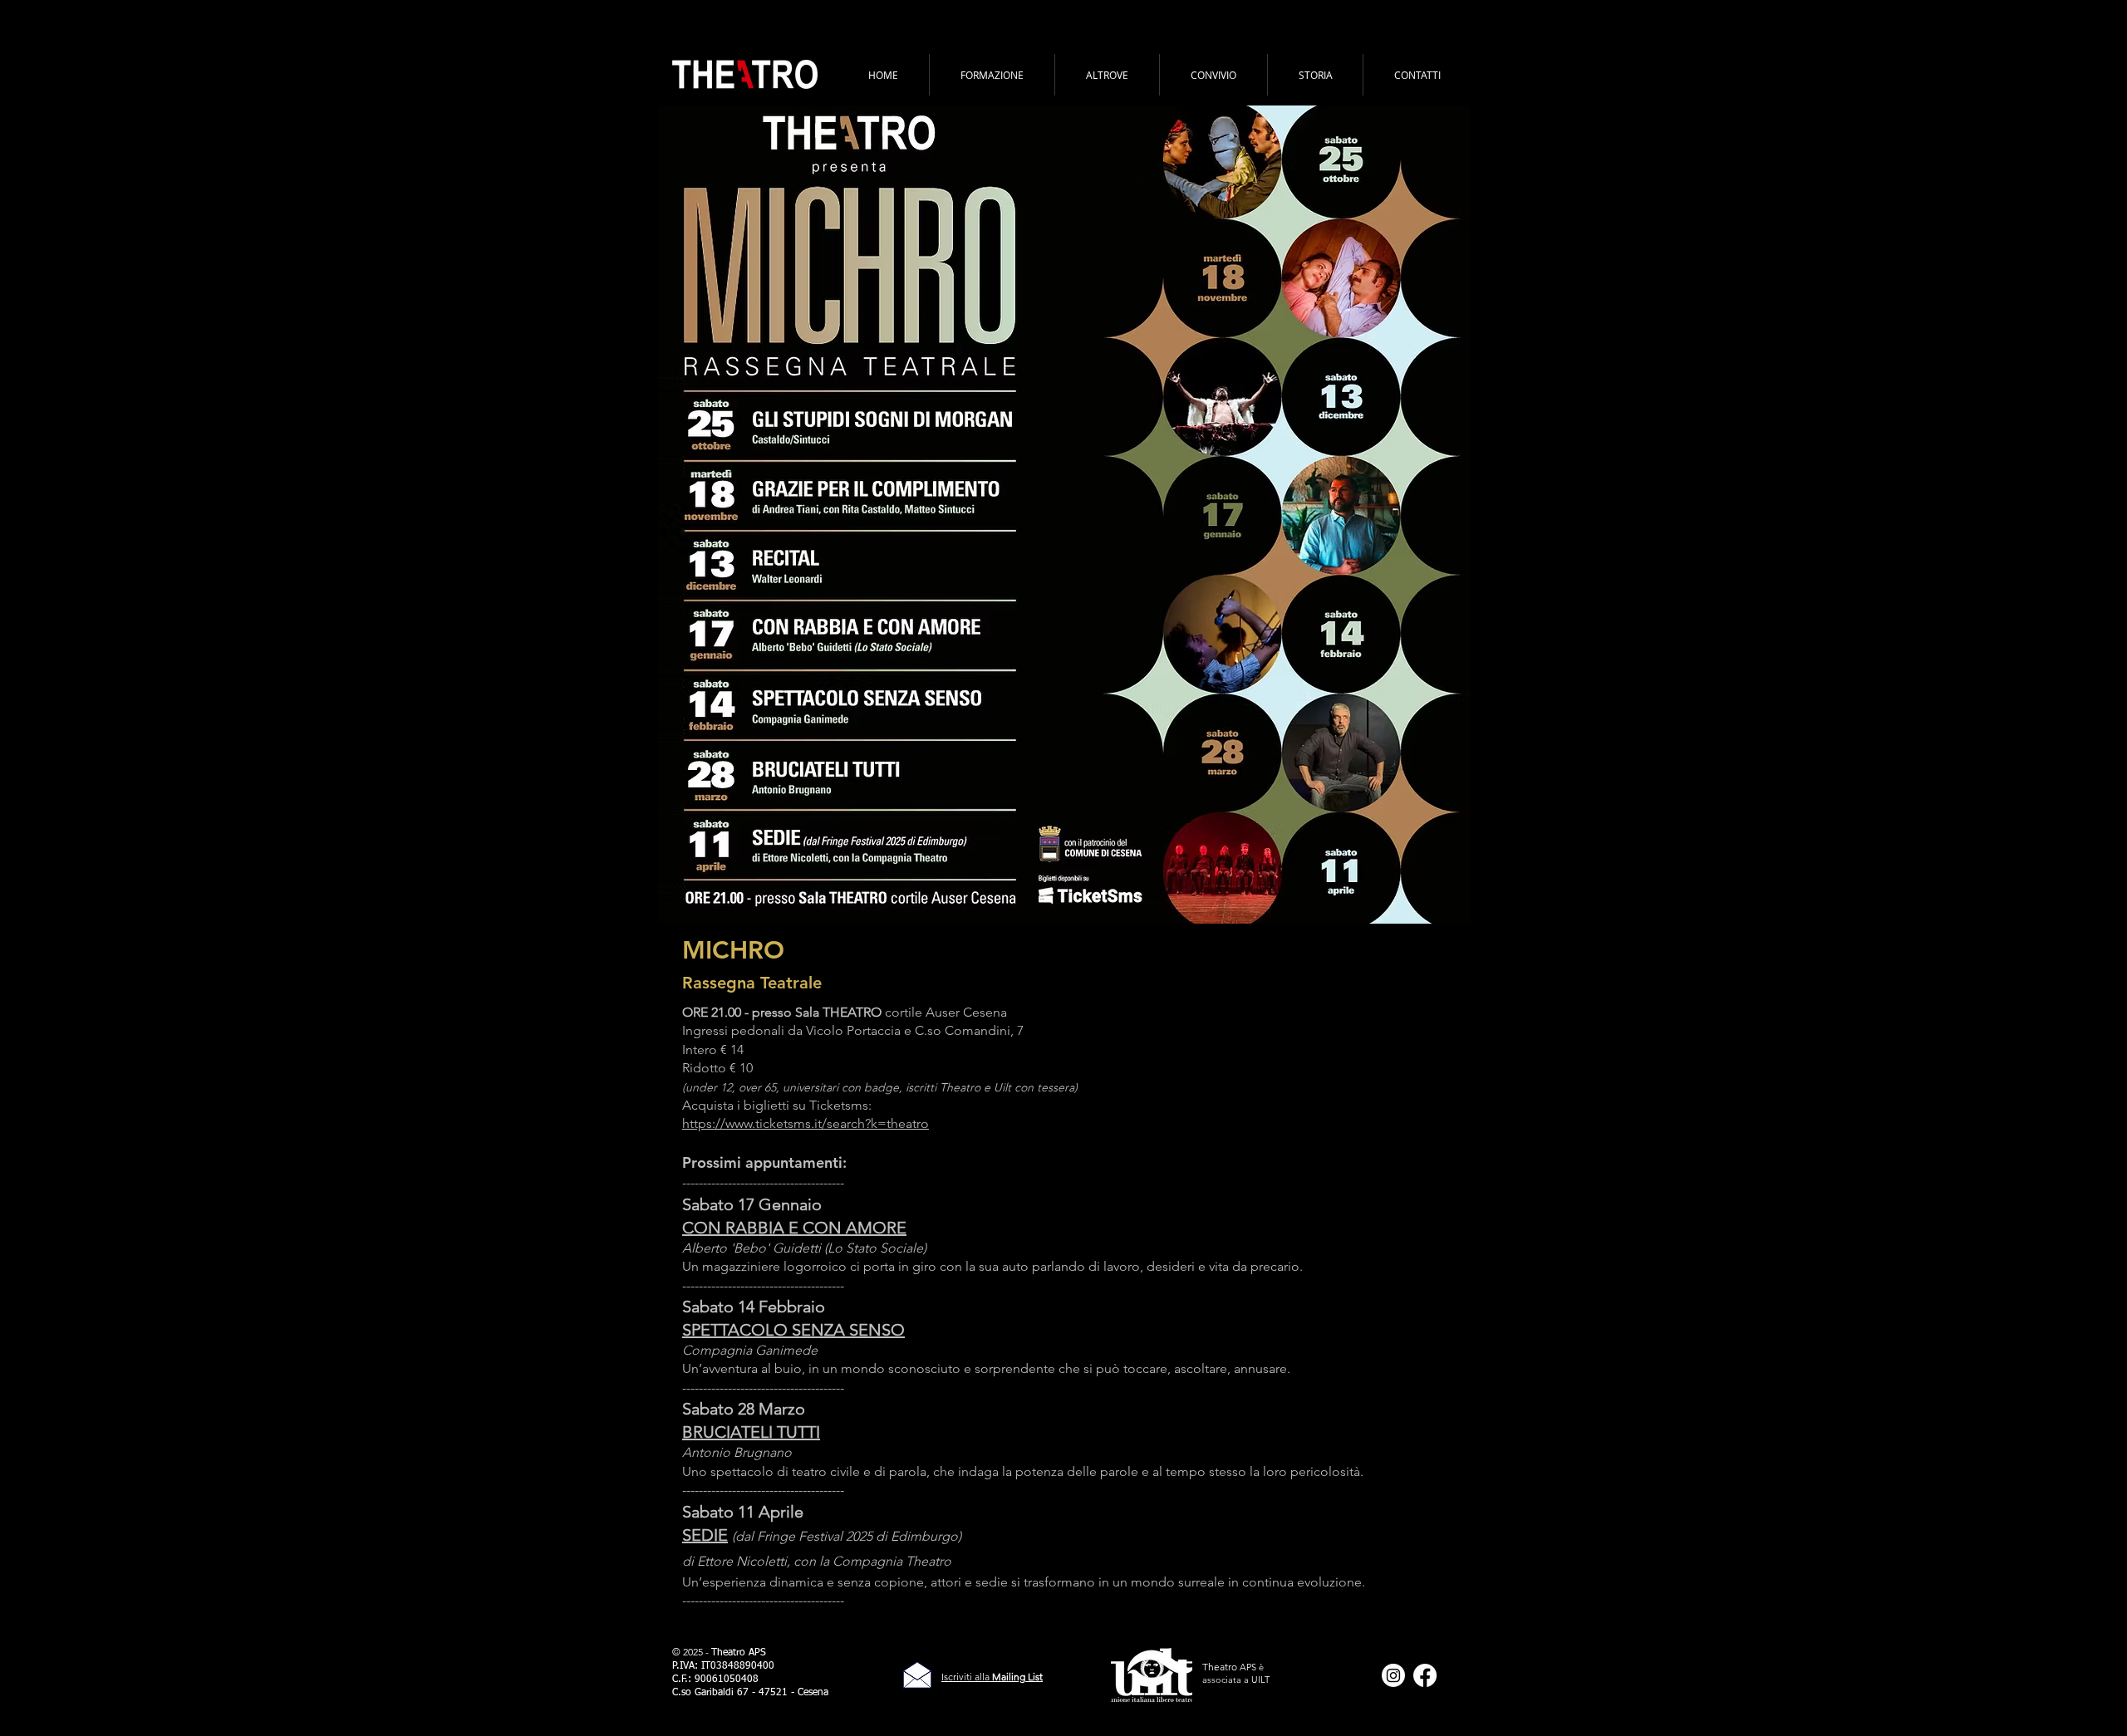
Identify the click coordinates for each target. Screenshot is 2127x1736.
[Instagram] (1393, 1675)
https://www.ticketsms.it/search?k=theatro (806, 1123)
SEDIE (705, 1535)
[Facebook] (1425, 1675)
